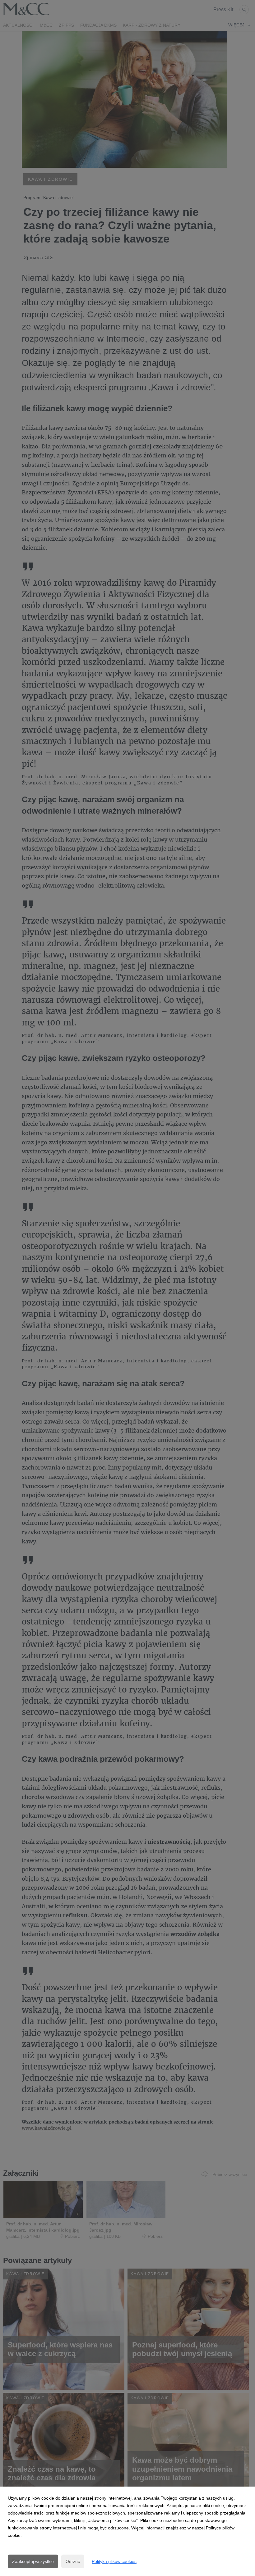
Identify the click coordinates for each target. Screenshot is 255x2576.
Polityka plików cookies (114, 2561)
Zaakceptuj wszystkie (33, 2561)
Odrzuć (73, 2561)
